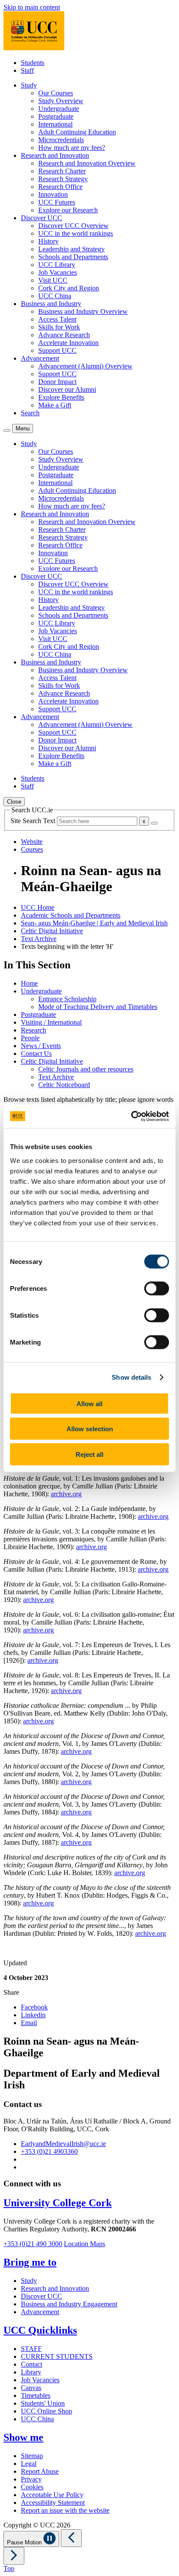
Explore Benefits (61, 397)
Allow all (89, 1403)
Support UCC (57, 350)
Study (29, 2281)
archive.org (66, 1494)
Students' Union (43, 2403)
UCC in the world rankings (76, 233)
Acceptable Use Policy (52, 2495)
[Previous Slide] (71, 2538)
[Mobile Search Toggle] (7, 430)
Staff (27, 70)
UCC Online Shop (46, 2411)
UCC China (55, 296)
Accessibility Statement (53, 2503)
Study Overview (61, 101)
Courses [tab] (32, 849)
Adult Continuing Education (77, 132)
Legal (29, 2464)
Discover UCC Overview (73, 226)
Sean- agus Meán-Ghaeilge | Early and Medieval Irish (94, 923)
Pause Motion (25, 2542)
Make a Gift (55, 405)
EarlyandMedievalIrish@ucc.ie (63, 2144)
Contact (31, 2364)
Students (33, 63)
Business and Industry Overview (83, 311)
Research (33, 1030)
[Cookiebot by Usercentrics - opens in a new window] (131, 1116)
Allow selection (90, 1429)
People (30, 1038)
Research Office (60, 187)
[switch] (157, 1288)
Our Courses (56, 93)
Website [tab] (32, 842)
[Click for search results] (154, 823)
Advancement (40, 2312)
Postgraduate (56, 116)
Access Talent (57, 319)
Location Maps (85, 2244)
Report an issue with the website (65, 2510)
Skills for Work (59, 327)
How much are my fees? (72, 148)
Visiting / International (51, 1022)
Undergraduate (59, 109)
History (48, 241)
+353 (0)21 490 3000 (33, 2244)
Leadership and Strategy (71, 249)
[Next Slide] (14, 2556)
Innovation (53, 194)
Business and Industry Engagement (69, 2304)
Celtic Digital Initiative (52, 931)
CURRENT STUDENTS (57, 2356)
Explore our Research (68, 210)
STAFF (31, 2349)
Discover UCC (41, 2296)
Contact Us (36, 1054)
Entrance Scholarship (67, 999)
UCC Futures (57, 202)
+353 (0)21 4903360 (49, 2151)
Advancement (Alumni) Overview (85, 366)
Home (29, 983)
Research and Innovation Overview (87, 163)
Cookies (32, 2487)
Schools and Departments (73, 257)
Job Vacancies (58, 272)
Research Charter (62, 171)
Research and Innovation (55, 2288)
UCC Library (57, 265)
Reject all (89, 1454)
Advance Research (64, 335)
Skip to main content (32, 7)
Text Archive (39, 939)
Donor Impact (57, 382)
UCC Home (38, 907)
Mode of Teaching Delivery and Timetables (98, 1007)
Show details (131, 1377)
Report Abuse (40, 2471)
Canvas (31, 2388)
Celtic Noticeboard (64, 1085)
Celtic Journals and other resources (86, 1069)
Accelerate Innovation (68, 343)
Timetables (36, 2395)
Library (31, 2372)
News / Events (41, 1046)
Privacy (31, 2479)
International (55, 124)
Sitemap (32, 2456)
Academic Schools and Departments (71, 915)
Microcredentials (61, 140)
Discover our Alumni (67, 389)
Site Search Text (34, 821)
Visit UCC (53, 280)
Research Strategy (63, 179)
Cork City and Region (69, 288)
